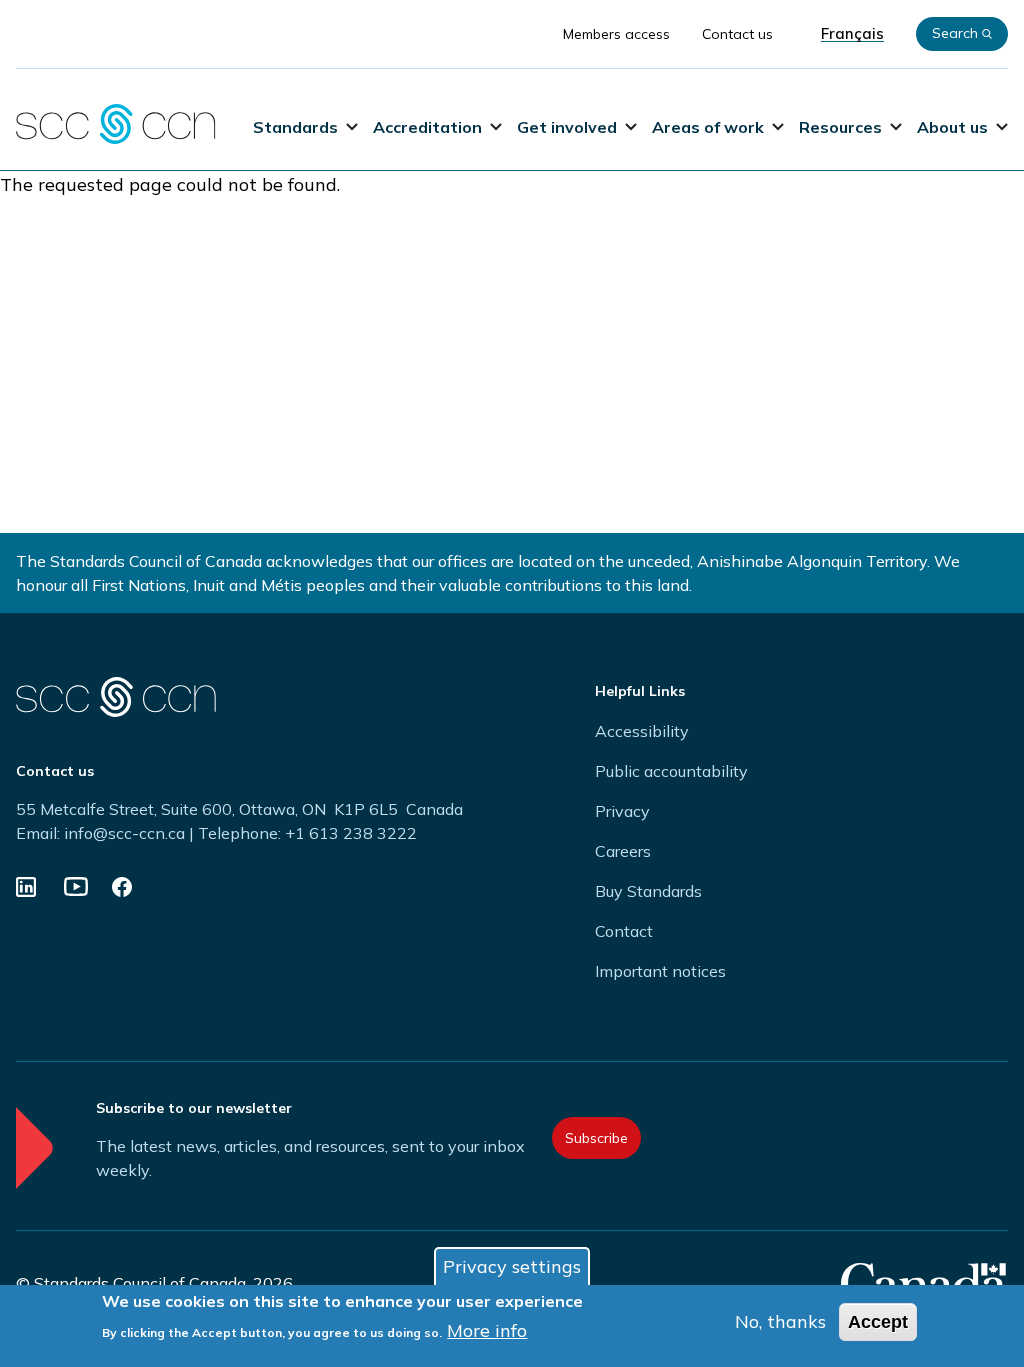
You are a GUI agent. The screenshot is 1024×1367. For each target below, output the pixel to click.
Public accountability (671, 771)
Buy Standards (648, 891)
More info (487, 1330)
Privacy (622, 811)
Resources (840, 127)
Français (852, 34)
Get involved (567, 127)
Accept (878, 1322)
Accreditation (427, 127)
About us (952, 127)
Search (955, 33)
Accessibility (642, 731)
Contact (624, 931)
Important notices (660, 971)
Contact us (737, 34)
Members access (616, 34)
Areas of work (708, 127)
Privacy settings (512, 1266)
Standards (295, 127)
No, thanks (780, 1321)
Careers (623, 851)
